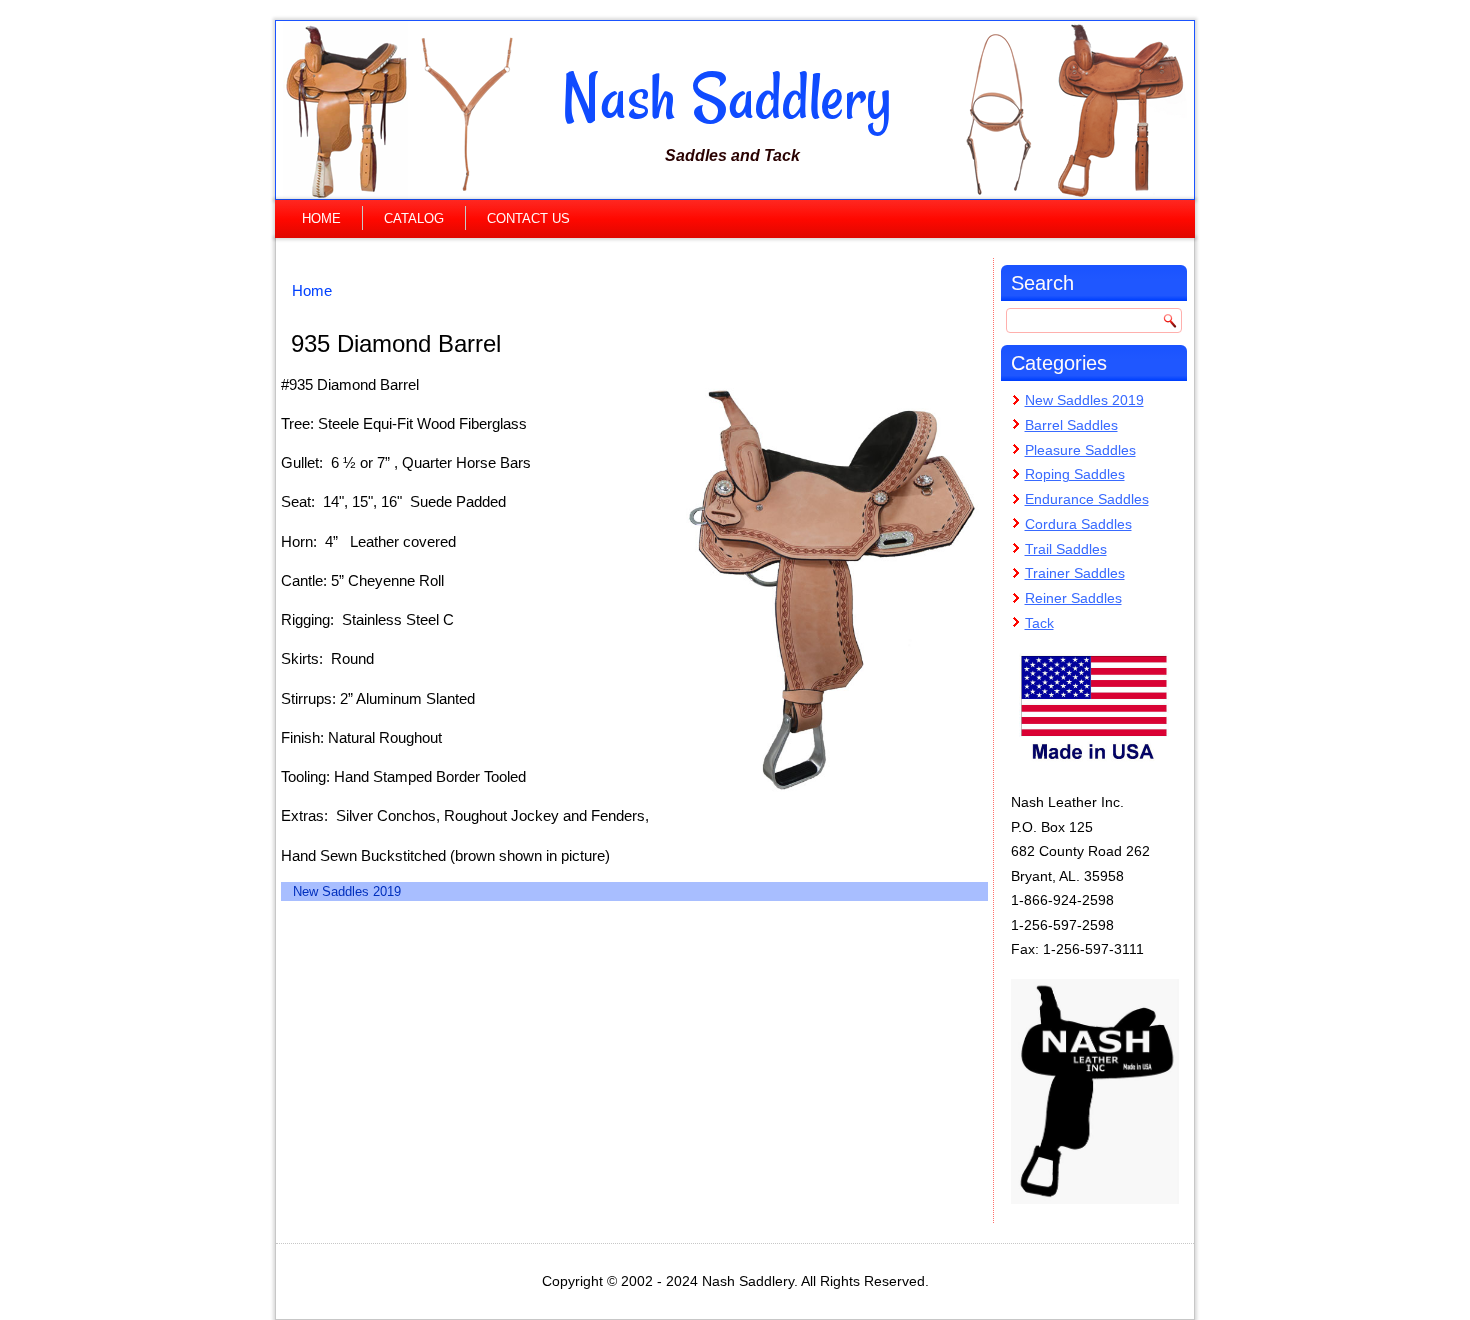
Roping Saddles (1075, 474)
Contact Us (528, 218)
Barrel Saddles (1071, 425)
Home (321, 218)
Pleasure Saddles (1080, 450)
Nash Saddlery (727, 97)
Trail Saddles (1066, 549)
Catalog (414, 218)
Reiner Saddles (1073, 598)
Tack (1039, 623)
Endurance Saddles (1087, 499)
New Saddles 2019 (347, 891)
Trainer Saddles (1075, 573)
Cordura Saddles (1078, 524)
